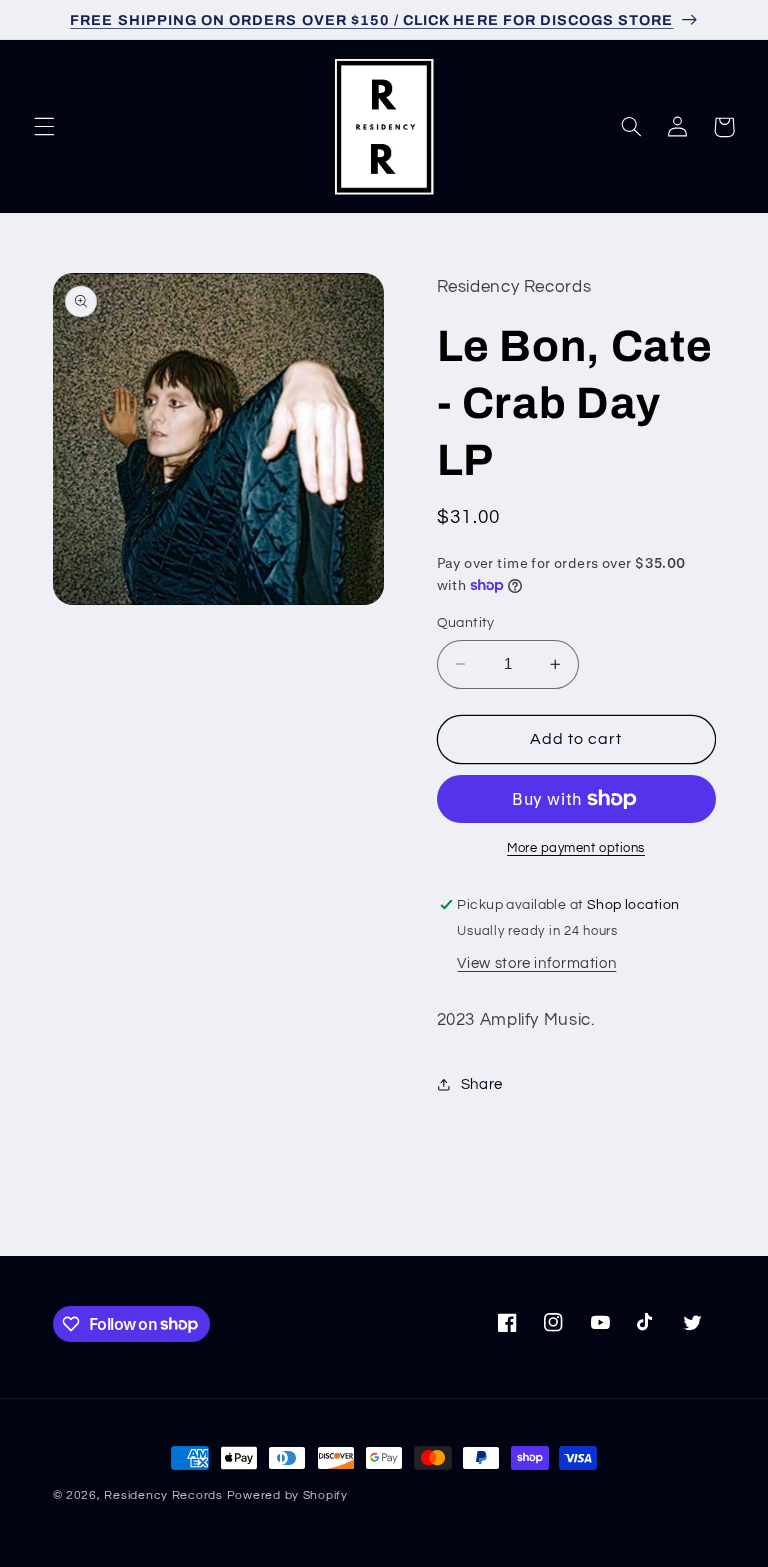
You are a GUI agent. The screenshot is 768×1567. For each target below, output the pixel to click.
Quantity (466, 623)
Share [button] (482, 1084)
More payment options (576, 848)
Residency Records (163, 1495)
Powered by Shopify (287, 1495)
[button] (44, 127)
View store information (536, 963)
